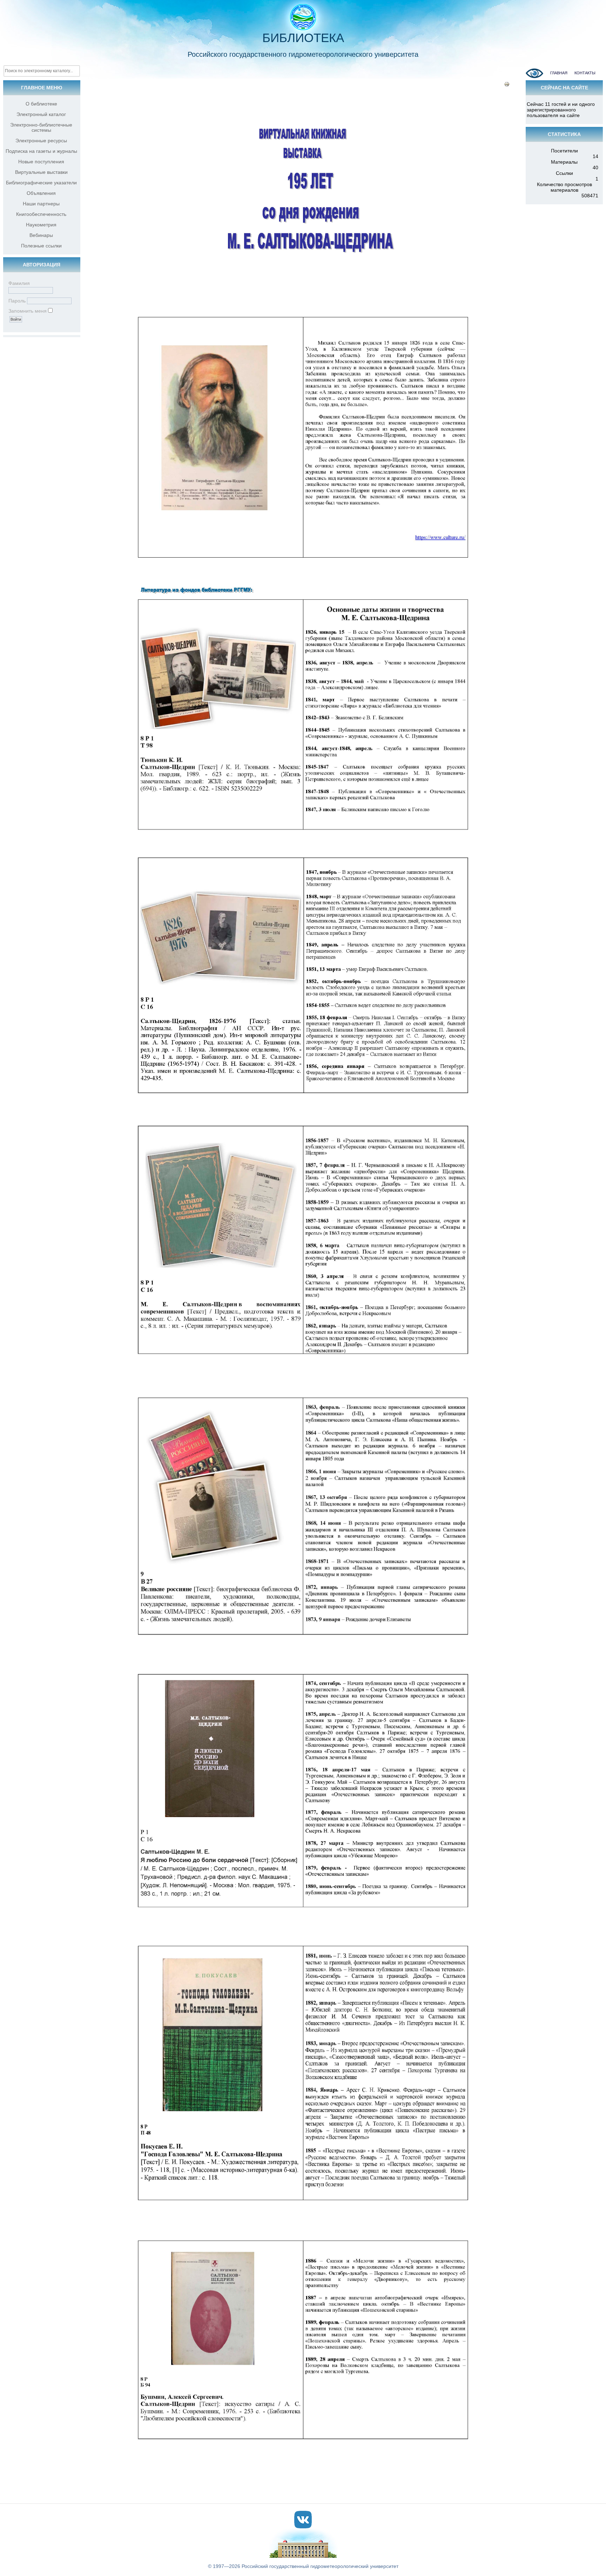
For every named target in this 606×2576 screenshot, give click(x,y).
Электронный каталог (41, 114)
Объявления (41, 193)
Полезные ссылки (41, 246)
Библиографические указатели (41, 183)
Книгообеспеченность (41, 214)
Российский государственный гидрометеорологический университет (320, 2566)
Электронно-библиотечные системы (41, 127)
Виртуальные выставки (41, 172)
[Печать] (507, 85)
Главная (559, 73)
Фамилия (19, 283)
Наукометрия (41, 225)
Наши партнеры (41, 204)
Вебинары (41, 235)
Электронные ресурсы (41, 141)
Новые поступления (41, 162)
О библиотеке (41, 104)
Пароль (17, 301)
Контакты (585, 73)
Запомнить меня (28, 311)
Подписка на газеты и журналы (41, 151)
